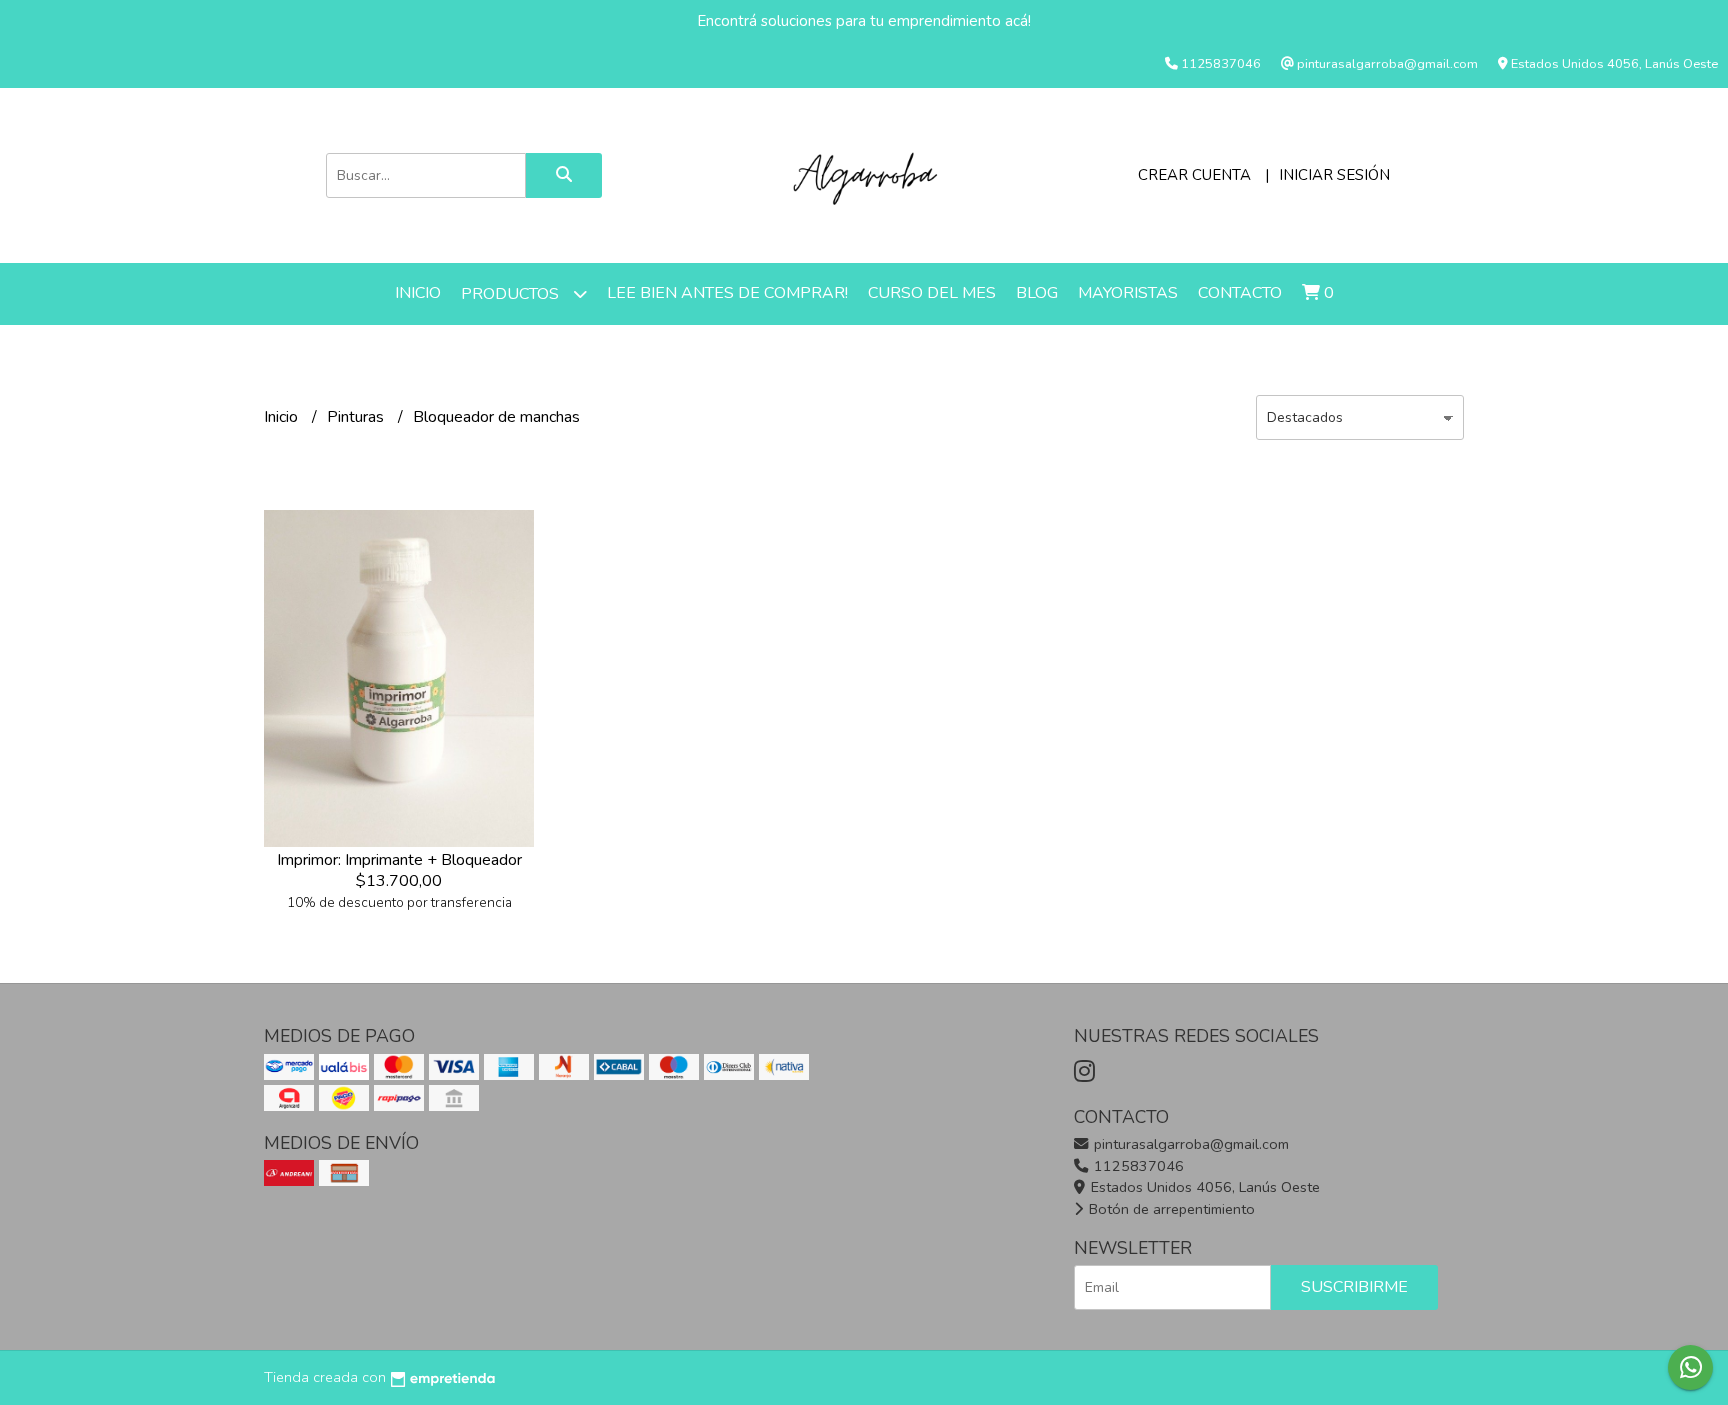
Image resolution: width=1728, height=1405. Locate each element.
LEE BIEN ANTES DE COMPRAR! (727, 293)
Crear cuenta (1194, 175)
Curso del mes (932, 293)
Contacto (1240, 293)
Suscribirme (1354, 1287)
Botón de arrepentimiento (1170, 1209)
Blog (1037, 293)
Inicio (418, 293)
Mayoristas (1128, 293)
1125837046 (1137, 1166)
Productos (512, 294)
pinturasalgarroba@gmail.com (1189, 1144)
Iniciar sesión (1334, 175)
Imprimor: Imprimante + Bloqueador (399, 860)
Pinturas (357, 417)
